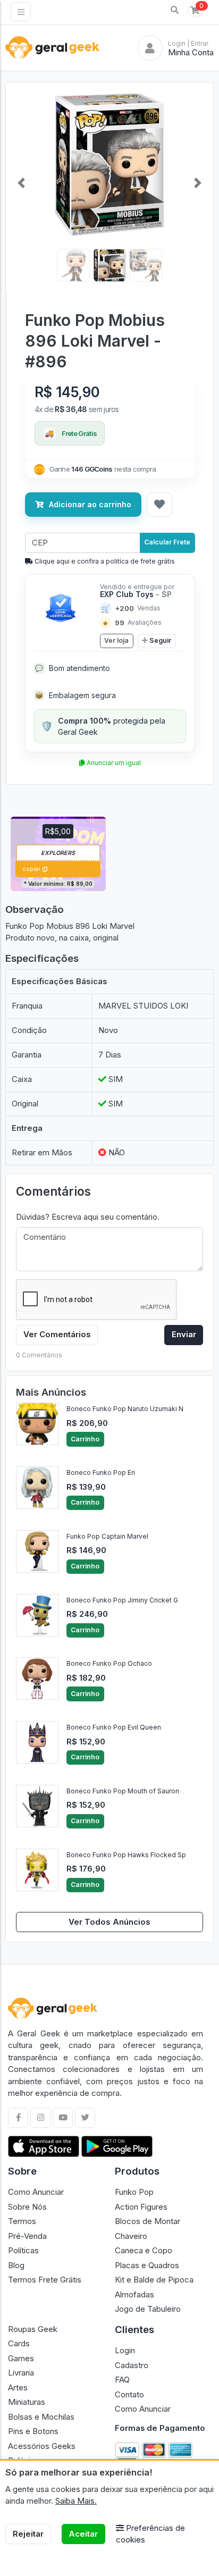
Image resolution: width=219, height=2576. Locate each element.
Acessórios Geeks (42, 2446)
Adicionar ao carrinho (90, 504)
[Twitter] (85, 2118)
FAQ (122, 2380)
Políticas (23, 2250)
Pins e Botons (33, 2431)
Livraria (21, 2373)
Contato (129, 2394)
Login (125, 2350)
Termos (22, 2221)
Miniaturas (27, 2402)
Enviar (184, 1334)
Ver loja (116, 640)
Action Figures (141, 2207)
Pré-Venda (27, 2236)
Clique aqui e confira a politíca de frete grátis (104, 561)
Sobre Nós (27, 2207)
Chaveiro (131, 2236)
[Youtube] (63, 2118)
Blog (16, 2265)
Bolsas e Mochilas (41, 2417)
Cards (19, 2343)
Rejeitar (28, 2534)
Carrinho (85, 1439)
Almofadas (134, 2294)
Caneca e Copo (144, 2250)
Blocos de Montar (148, 2221)
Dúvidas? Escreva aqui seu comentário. (88, 1217)
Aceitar (83, 2534)
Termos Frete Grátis (45, 2280)
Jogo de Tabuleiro (148, 2309)
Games (21, 2358)
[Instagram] (40, 2118)
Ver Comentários (57, 1334)
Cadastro (132, 2365)
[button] (175, 10)
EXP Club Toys (136, 594)
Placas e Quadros (147, 2265)
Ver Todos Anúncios (109, 1922)
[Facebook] (18, 2118)
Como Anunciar (36, 2192)
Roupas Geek (33, 2329)
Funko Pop (134, 2192)
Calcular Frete (167, 542)
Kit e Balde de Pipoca (154, 2280)
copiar (31, 869)
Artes (18, 2388)
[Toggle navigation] (21, 12)
